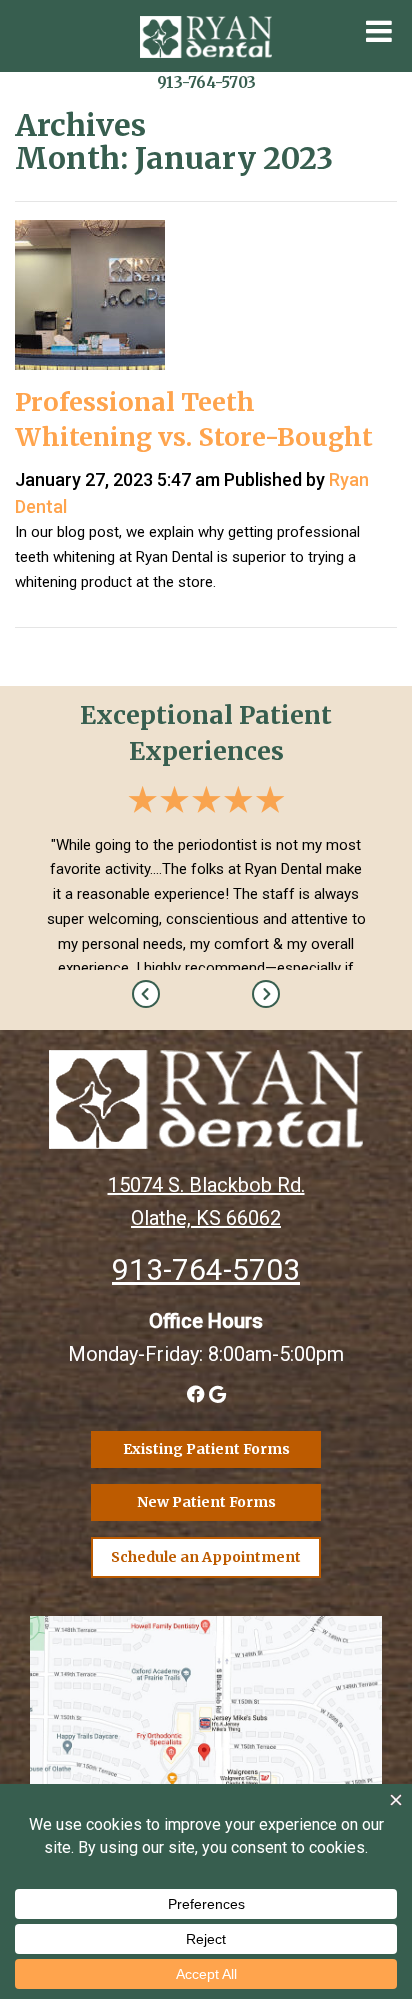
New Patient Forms (206, 1502)
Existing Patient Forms (206, 1449)
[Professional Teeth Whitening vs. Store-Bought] (90, 300)
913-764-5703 (206, 82)
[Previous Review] (146, 994)
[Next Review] (266, 994)
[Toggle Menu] (379, 31)
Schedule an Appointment (206, 1557)
